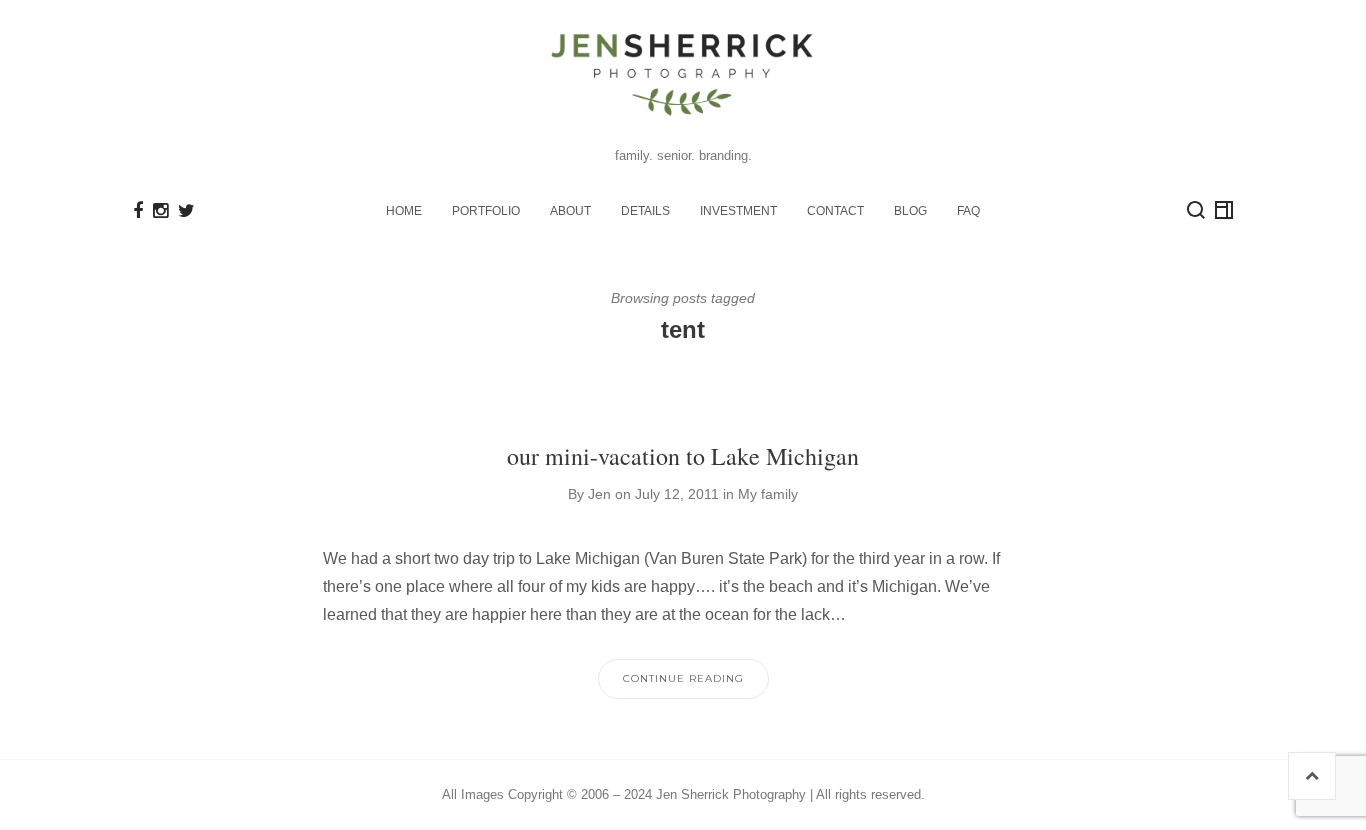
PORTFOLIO (486, 211)
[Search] (1196, 210)
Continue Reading (683, 678)
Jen (599, 494)
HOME (404, 211)
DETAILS (645, 211)
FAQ (968, 211)
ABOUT (570, 211)
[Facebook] (138, 211)
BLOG (910, 211)
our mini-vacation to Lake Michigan (683, 456)
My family (768, 494)
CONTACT (835, 211)
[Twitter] (186, 211)
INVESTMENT (738, 211)
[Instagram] (160, 211)
